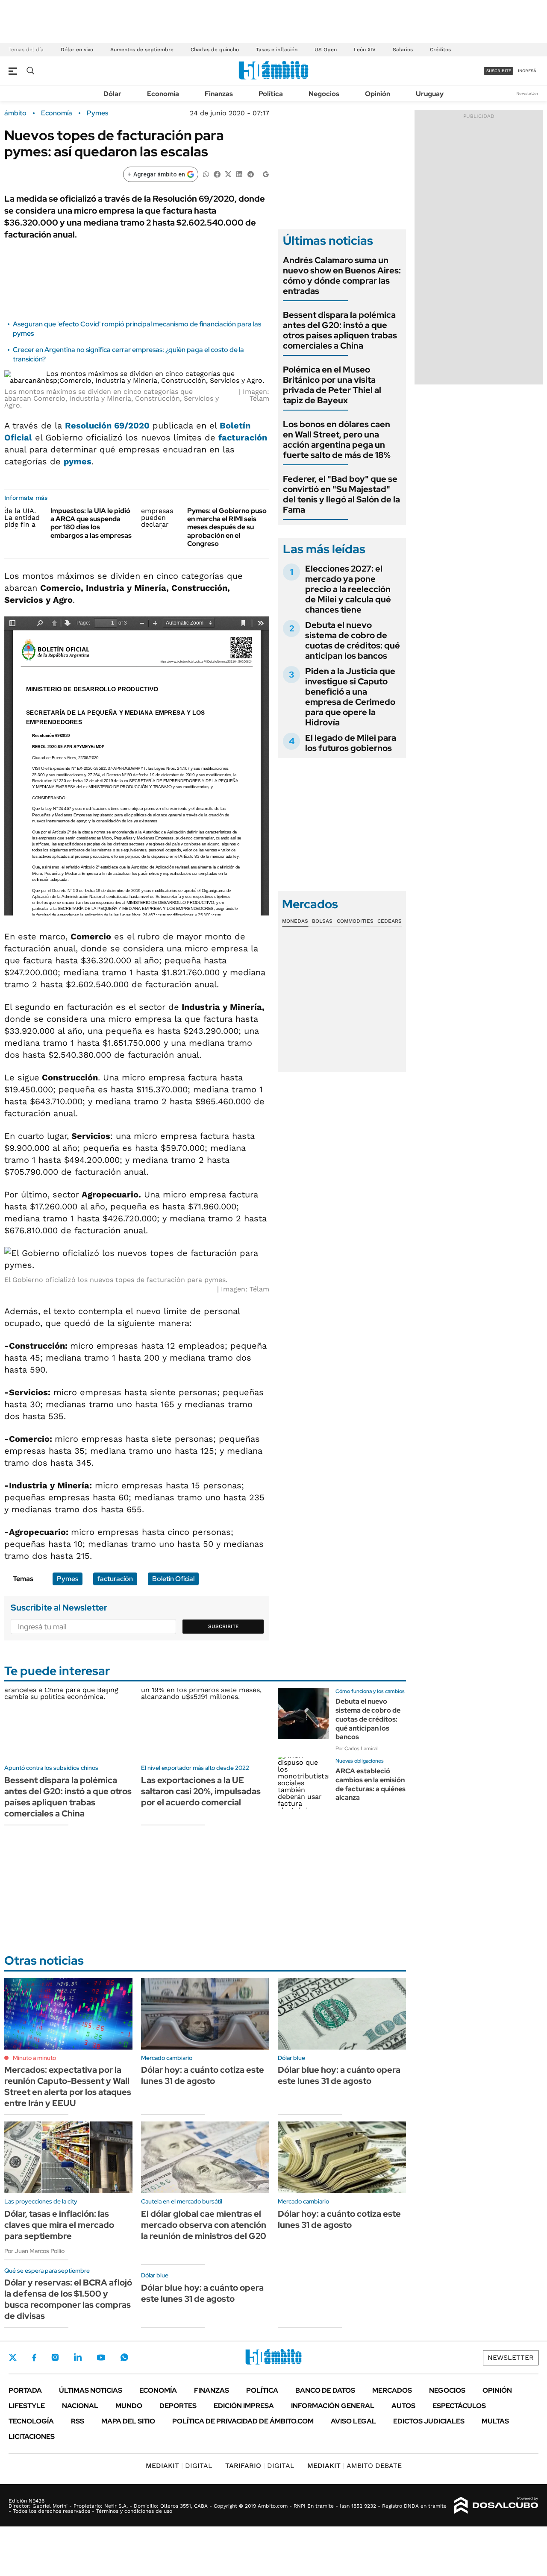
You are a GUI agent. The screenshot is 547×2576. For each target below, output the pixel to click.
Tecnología (31, 2421)
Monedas (295, 921)
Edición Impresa (244, 2406)
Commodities (355, 921)
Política (271, 94)
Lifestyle (27, 2406)
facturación (243, 437)
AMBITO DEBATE (354, 2466)
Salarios (403, 50)
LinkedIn (78, 2357)
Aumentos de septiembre (142, 50)
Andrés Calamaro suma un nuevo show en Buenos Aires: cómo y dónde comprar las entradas (342, 276)
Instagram (55, 2357)
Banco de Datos (325, 2390)
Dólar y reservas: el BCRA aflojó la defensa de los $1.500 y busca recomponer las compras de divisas (68, 2299)
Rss (78, 2421)
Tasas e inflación (277, 50)
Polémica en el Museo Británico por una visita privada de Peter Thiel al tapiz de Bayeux (332, 385)
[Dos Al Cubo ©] (496, 2506)
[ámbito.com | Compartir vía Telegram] (250, 174)
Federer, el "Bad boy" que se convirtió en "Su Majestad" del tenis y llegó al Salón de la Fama (341, 494)
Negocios (324, 94)
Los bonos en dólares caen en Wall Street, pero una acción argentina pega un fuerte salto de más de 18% (337, 440)
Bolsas (322, 921)
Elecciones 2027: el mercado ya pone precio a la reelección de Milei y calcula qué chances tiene (348, 589)
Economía (163, 94)
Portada (25, 2390)
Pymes (97, 113)
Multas (495, 2421)
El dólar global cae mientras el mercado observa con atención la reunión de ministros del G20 (204, 2225)
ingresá (527, 71)
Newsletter (527, 93)
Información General (333, 2406)
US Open (326, 50)
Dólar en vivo (77, 50)
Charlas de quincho (215, 50)
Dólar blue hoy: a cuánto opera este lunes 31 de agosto (339, 2075)
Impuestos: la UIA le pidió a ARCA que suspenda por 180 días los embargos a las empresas (91, 523)
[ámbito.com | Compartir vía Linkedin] (239, 174)
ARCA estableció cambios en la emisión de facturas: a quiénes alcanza (371, 1784)
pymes (78, 461)
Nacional (80, 2406)
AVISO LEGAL (353, 2421)
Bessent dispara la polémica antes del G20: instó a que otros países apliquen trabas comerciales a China (340, 330)
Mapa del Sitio (128, 2421)
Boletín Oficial (173, 1579)
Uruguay (430, 94)
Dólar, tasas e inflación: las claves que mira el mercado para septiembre (59, 2225)
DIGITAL (179, 2466)
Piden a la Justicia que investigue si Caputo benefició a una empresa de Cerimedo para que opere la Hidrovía (350, 697)
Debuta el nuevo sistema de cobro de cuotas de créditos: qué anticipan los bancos (353, 640)
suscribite (499, 71)
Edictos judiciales (429, 2421)
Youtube (101, 2357)
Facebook (34, 2357)
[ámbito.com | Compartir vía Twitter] (228, 174)
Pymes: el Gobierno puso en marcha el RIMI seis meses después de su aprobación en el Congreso (227, 527)
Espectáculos (459, 2406)
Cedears (390, 921)
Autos (403, 2406)
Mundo (129, 2406)
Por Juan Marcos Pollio (34, 2251)
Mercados (392, 2390)
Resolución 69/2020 (107, 425)
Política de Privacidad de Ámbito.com (243, 2421)
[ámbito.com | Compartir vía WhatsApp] (206, 174)
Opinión (378, 94)
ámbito (15, 113)
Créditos (440, 50)
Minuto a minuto (34, 2058)
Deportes (178, 2406)
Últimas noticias (91, 2390)
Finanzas (219, 94)
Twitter (13, 2357)
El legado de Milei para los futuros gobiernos (351, 743)
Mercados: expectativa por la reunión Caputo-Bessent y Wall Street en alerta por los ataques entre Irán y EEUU (68, 2086)
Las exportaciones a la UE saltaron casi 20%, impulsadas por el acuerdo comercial (201, 1791)
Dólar (112, 94)
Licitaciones (32, 2437)
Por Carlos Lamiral (357, 1749)
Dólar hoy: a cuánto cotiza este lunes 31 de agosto (203, 2075)
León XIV (365, 50)
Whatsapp (124, 2357)
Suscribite (224, 1626)
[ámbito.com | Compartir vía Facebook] (217, 174)
